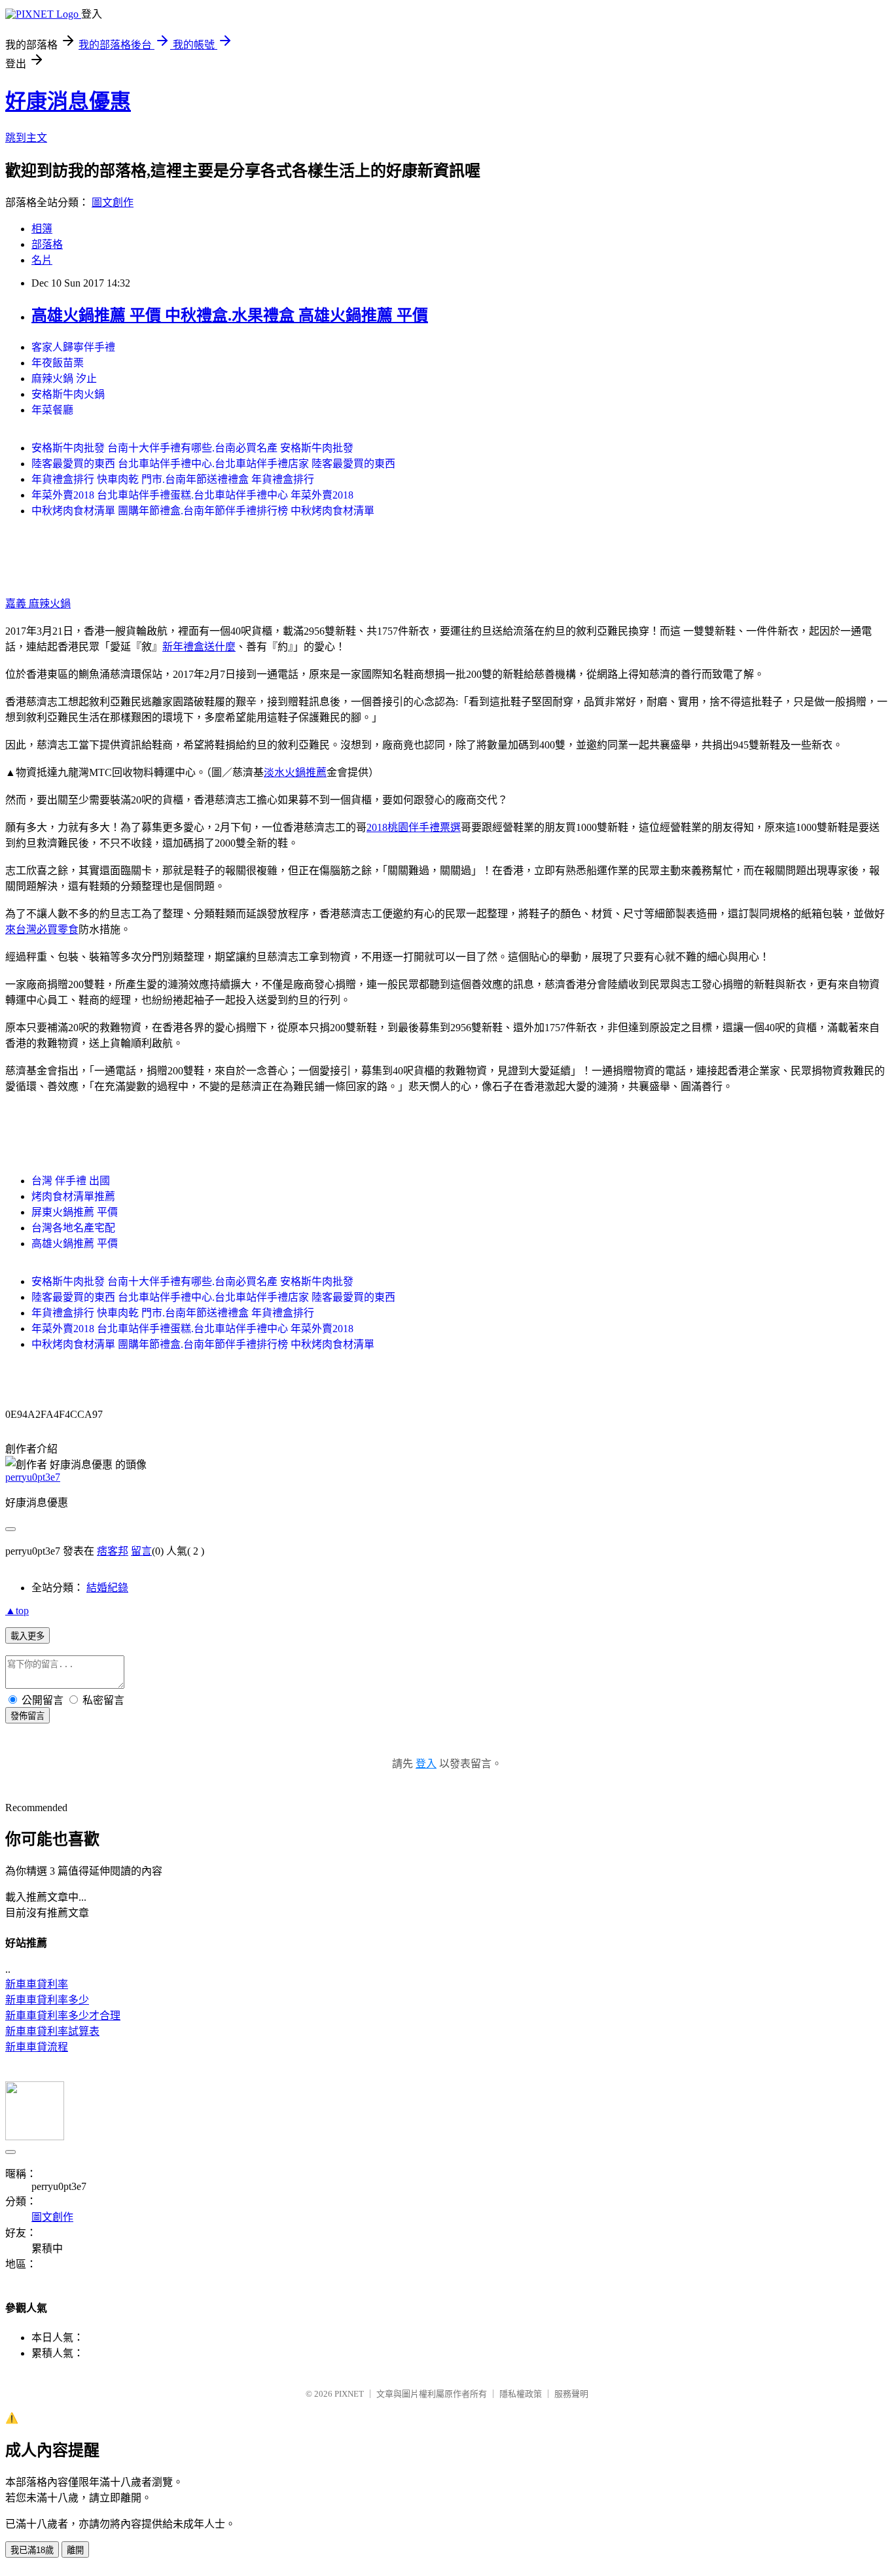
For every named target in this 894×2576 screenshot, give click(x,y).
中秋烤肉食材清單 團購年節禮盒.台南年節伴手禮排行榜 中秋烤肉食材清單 (203, 511)
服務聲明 (571, 2394)
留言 (141, 1551)
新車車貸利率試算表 (52, 2031)
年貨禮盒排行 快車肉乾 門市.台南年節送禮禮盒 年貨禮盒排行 (173, 479)
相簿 (42, 229)
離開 (75, 2550)
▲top (17, 1611)
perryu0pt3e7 (33, 1477)
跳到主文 (26, 138)
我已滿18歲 (32, 2550)
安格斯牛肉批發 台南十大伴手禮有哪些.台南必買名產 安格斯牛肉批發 (192, 448)
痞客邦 (113, 1551)
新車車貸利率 (37, 1984)
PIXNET (349, 2394)
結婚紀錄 (107, 1588)
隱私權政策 (521, 2394)
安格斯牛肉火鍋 (68, 394)
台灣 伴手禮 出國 (71, 1181)
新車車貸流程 (37, 2047)
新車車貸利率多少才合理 (63, 2016)
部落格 (47, 244)
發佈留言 (27, 1716)
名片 (42, 260)
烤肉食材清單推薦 (73, 1196)
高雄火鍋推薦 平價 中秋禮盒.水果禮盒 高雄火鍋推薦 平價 (230, 315)
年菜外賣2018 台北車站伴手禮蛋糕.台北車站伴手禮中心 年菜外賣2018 (192, 495)
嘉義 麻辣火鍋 (38, 604)
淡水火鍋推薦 (295, 772)
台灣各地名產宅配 (73, 1228)
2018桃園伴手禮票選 (414, 827)
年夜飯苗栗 (58, 363)
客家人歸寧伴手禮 (73, 347)
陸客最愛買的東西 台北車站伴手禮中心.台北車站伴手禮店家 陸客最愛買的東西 (213, 464)
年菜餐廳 (52, 410)
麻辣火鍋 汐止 (64, 379)
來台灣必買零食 (42, 929)
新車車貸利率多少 (47, 2000)
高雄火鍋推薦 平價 (75, 1244)
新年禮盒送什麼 (199, 647)
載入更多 (27, 1636)
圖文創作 (113, 203)
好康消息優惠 (68, 101)
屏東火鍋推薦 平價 (75, 1212)
